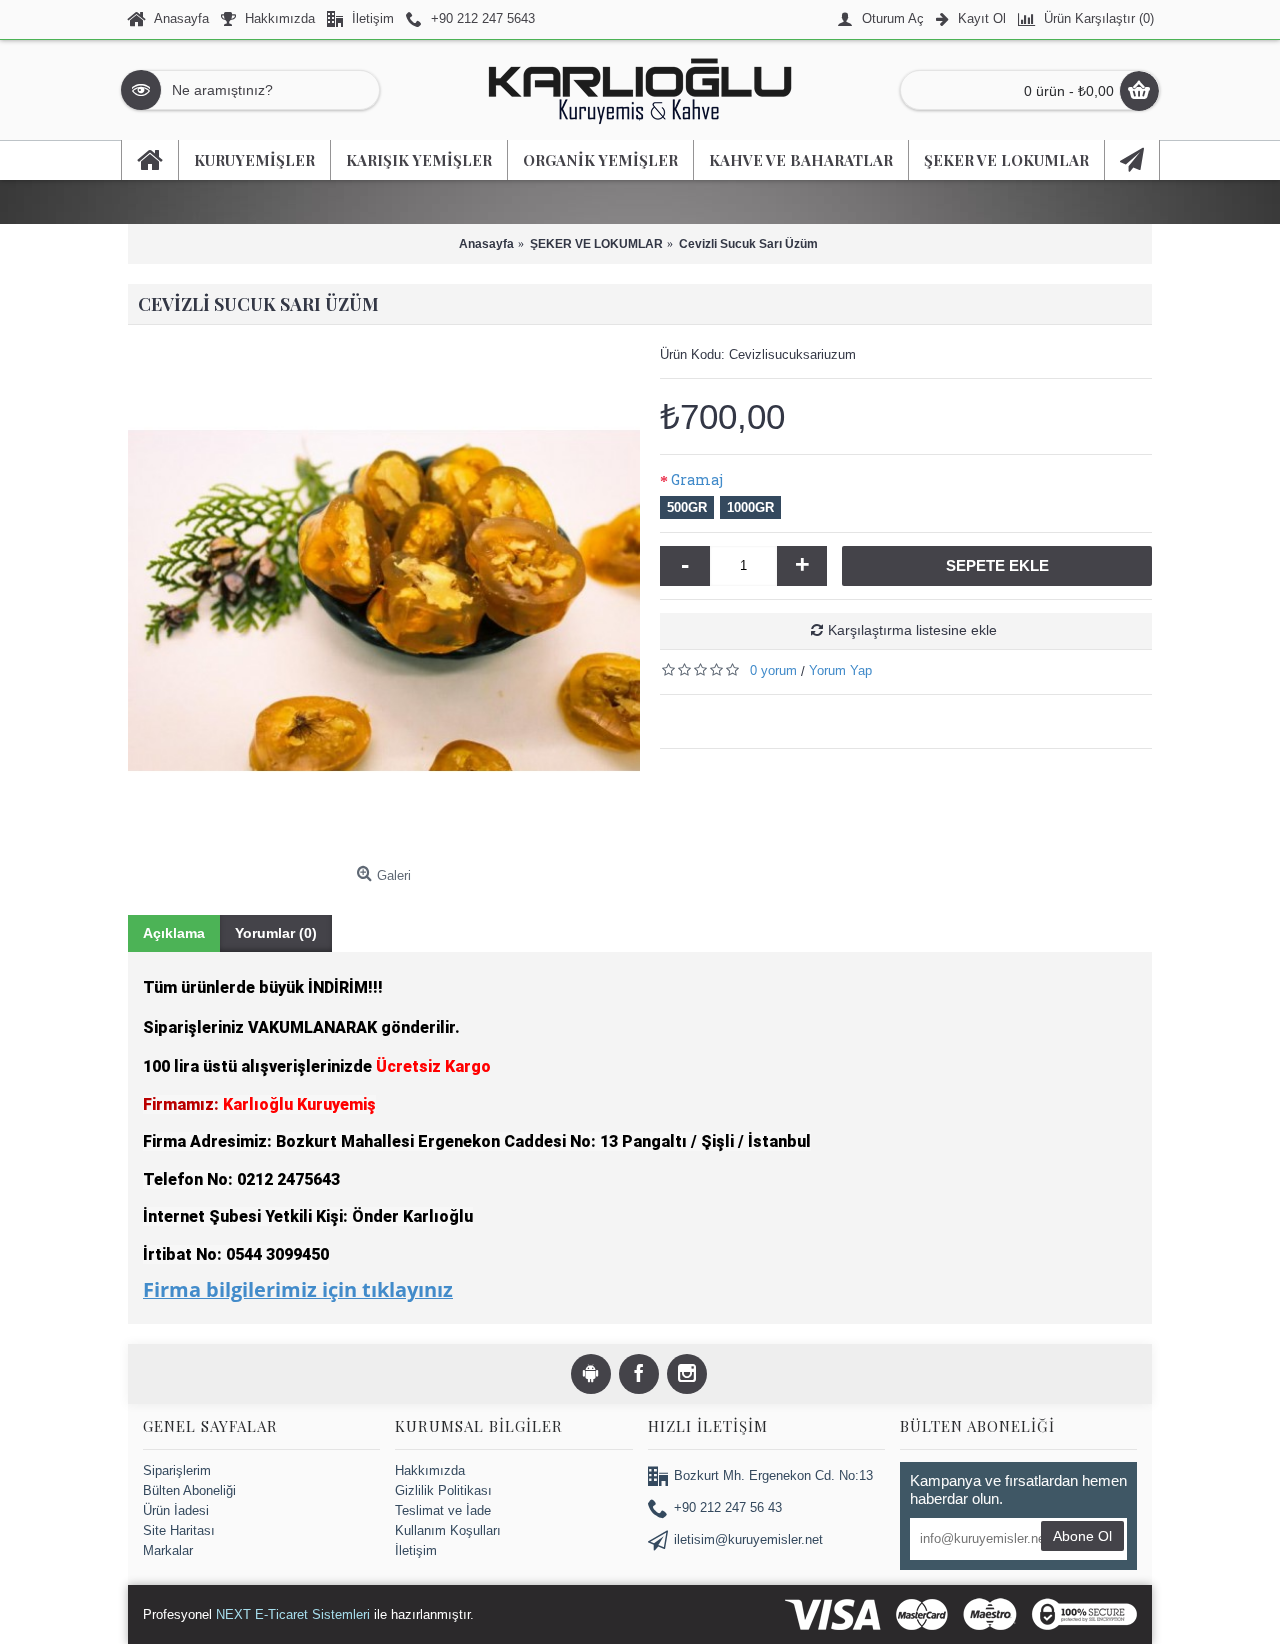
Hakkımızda (430, 1469)
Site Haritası (179, 1530)
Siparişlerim (177, 1469)
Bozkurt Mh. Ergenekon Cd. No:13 (773, 1475)
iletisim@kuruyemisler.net (748, 1539)
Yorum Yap (840, 669)
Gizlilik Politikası (443, 1489)
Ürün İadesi (176, 1510)
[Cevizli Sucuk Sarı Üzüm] (384, 601)
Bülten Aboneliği (189, 1489)
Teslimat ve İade (443, 1510)
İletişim (416, 1550)
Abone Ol (1082, 1535)
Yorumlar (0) (276, 933)
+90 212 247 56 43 (728, 1507)
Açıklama (174, 933)
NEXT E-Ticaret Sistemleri (293, 1613)
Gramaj (697, 479)
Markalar (168, 1550)
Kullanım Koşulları (448, 1530)
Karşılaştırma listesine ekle (912, 629)
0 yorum (773, 669)
